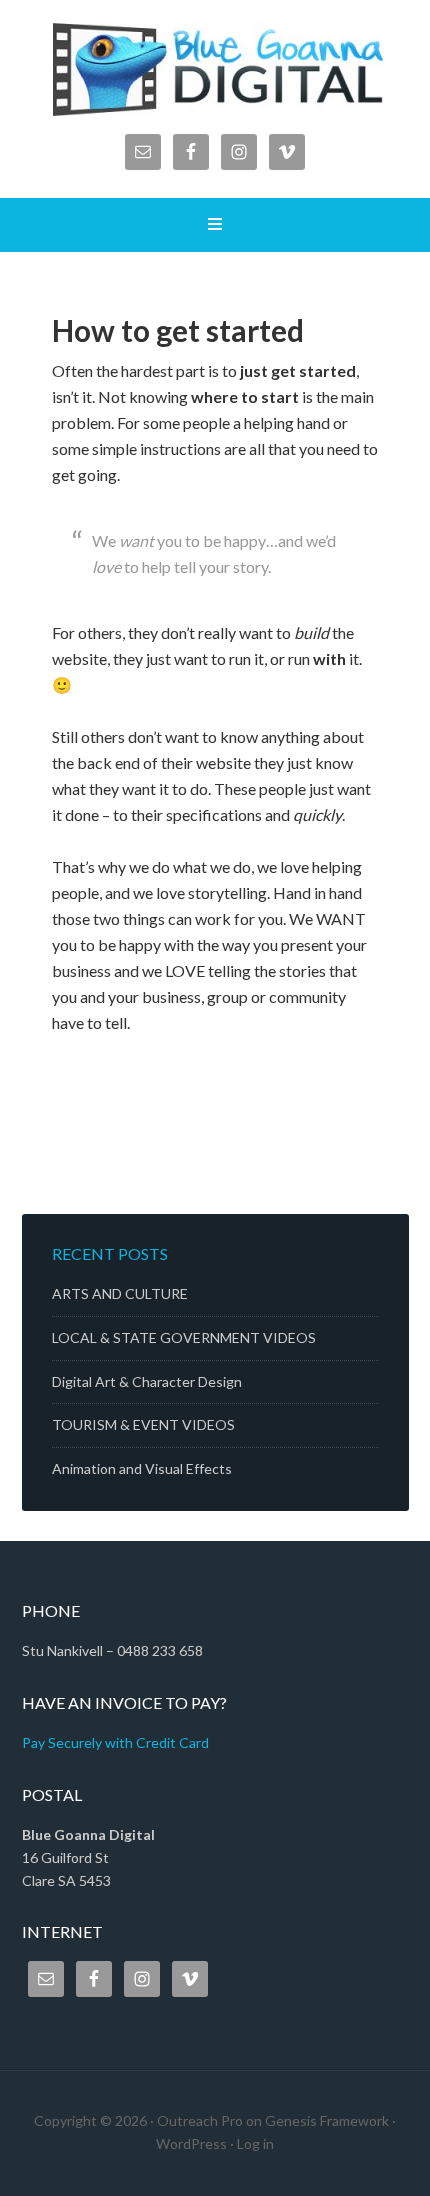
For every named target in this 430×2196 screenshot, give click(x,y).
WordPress (191, 2143)
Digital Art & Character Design (147, 1381)
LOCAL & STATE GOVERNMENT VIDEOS (184, 1337)
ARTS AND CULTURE (120, 1293)
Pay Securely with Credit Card (115, 1742)
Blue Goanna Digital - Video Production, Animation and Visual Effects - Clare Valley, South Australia (215, 70)
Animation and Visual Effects (142, 1468)
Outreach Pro (200, 2120)
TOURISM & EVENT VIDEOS (143, 1424)
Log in (255, 2143)
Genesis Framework (327, 2120)
